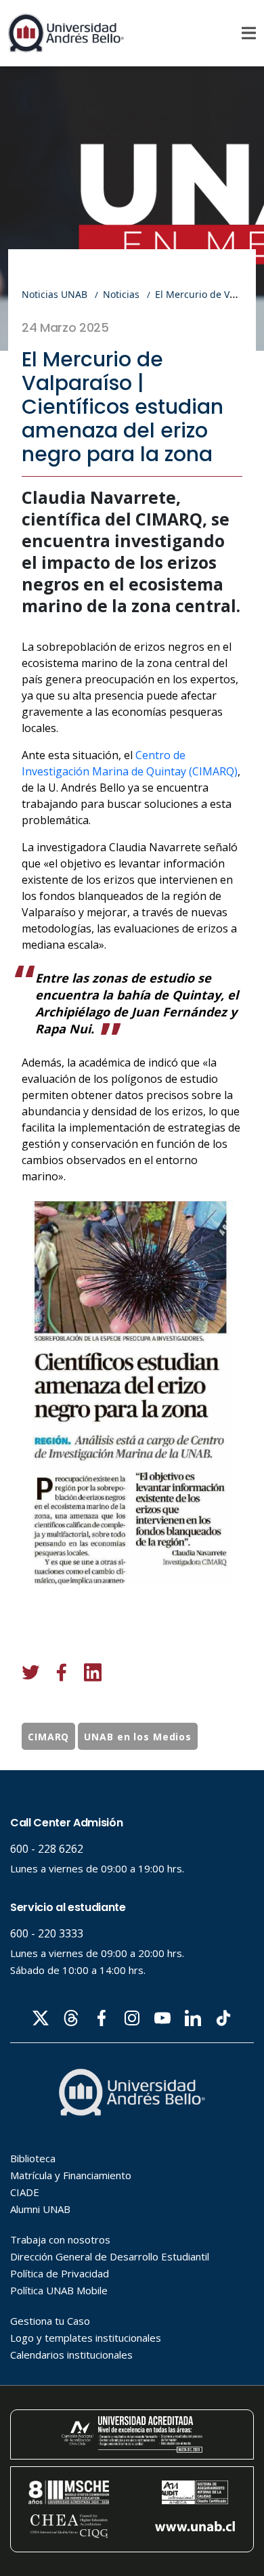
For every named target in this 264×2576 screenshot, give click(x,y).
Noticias (121, 294)
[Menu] (249, 33)
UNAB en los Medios (138, 1737)
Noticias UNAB (54, 294)
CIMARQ (48, 1737)
